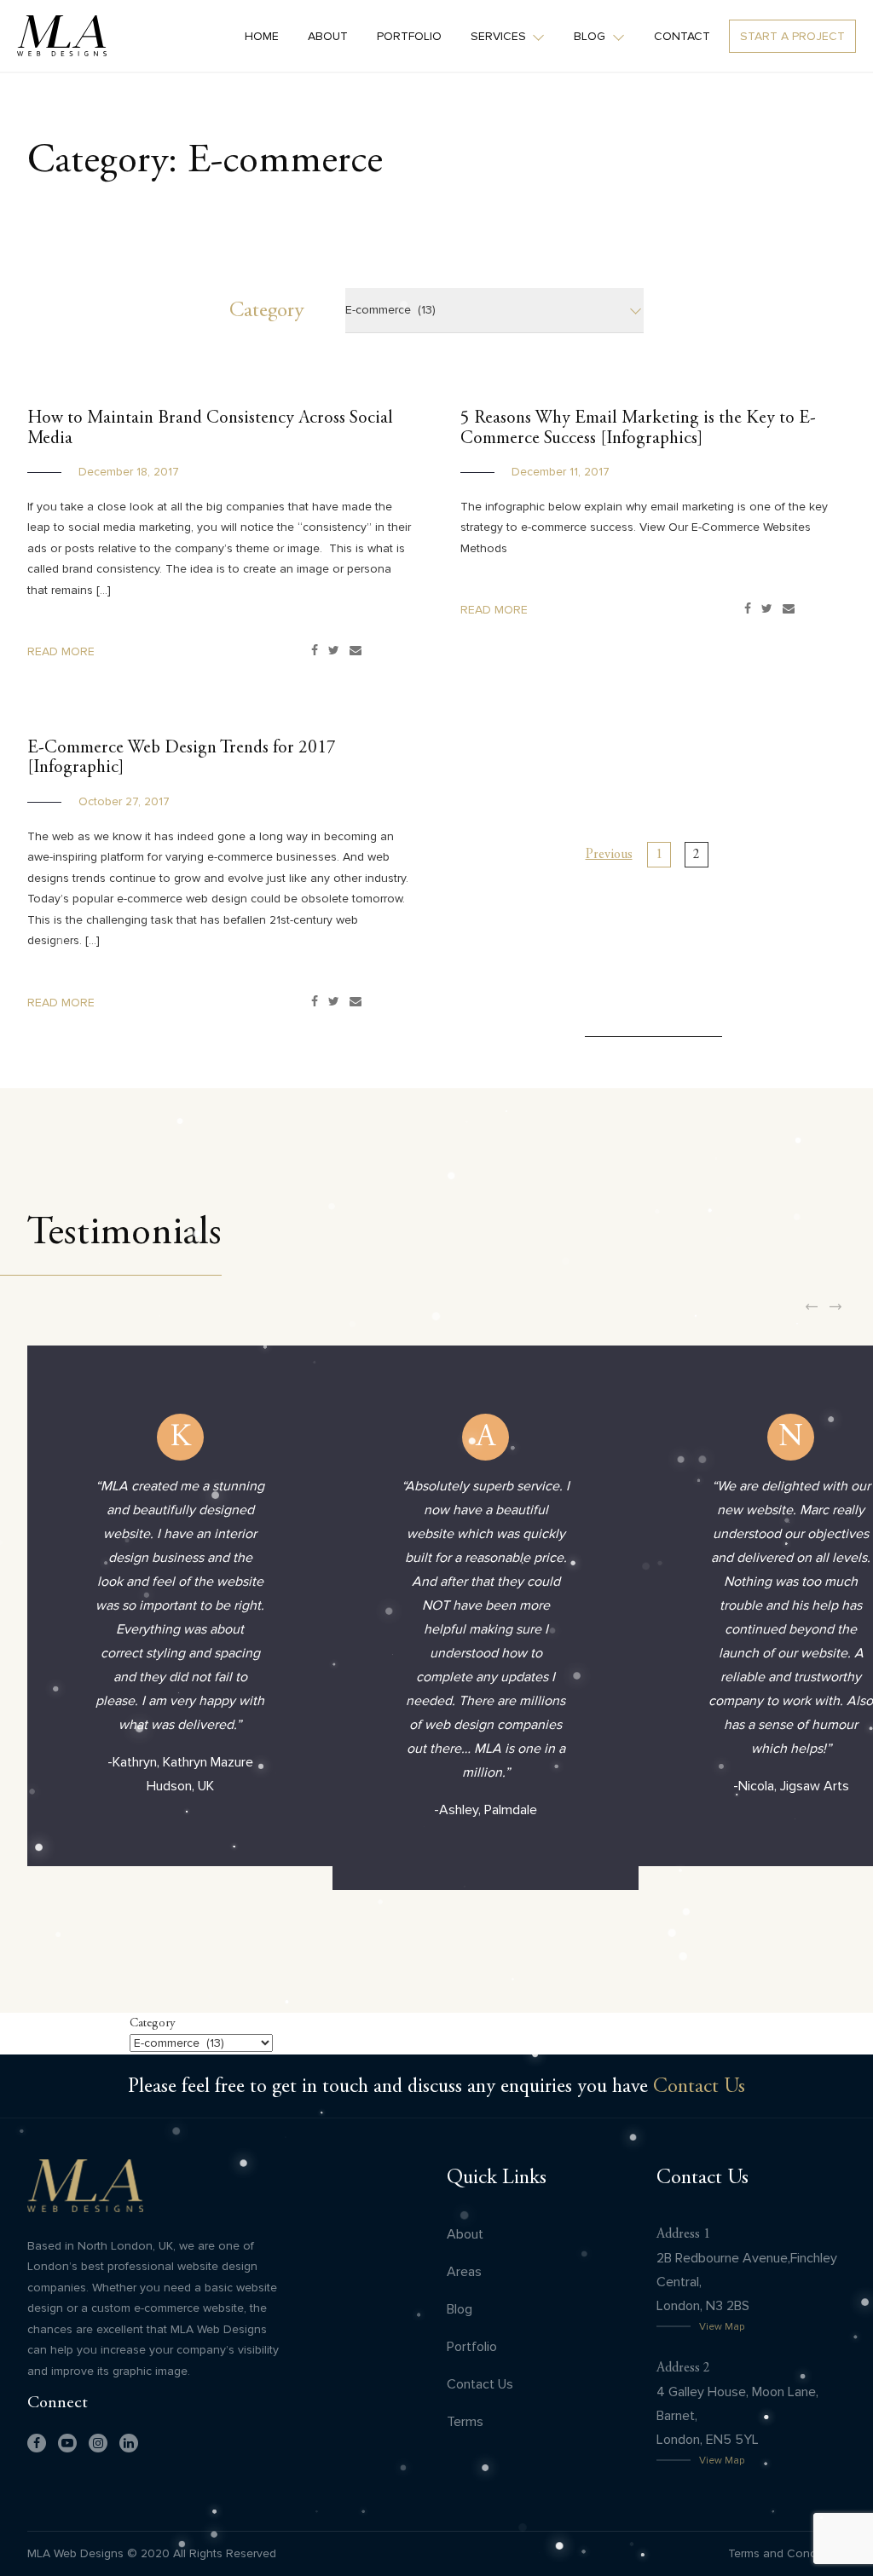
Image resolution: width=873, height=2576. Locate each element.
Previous (609, 854)
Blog (590, 36)
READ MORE (61, 651)
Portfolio (409, 36)
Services (498, 36)
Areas (464, 2271)
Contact (682, 36)
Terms (465, 2421)
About (328, 36)
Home (262, 36)
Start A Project (792, 36)
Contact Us (699, 2086)
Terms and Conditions (787, 2553)
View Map (722, 2326)
